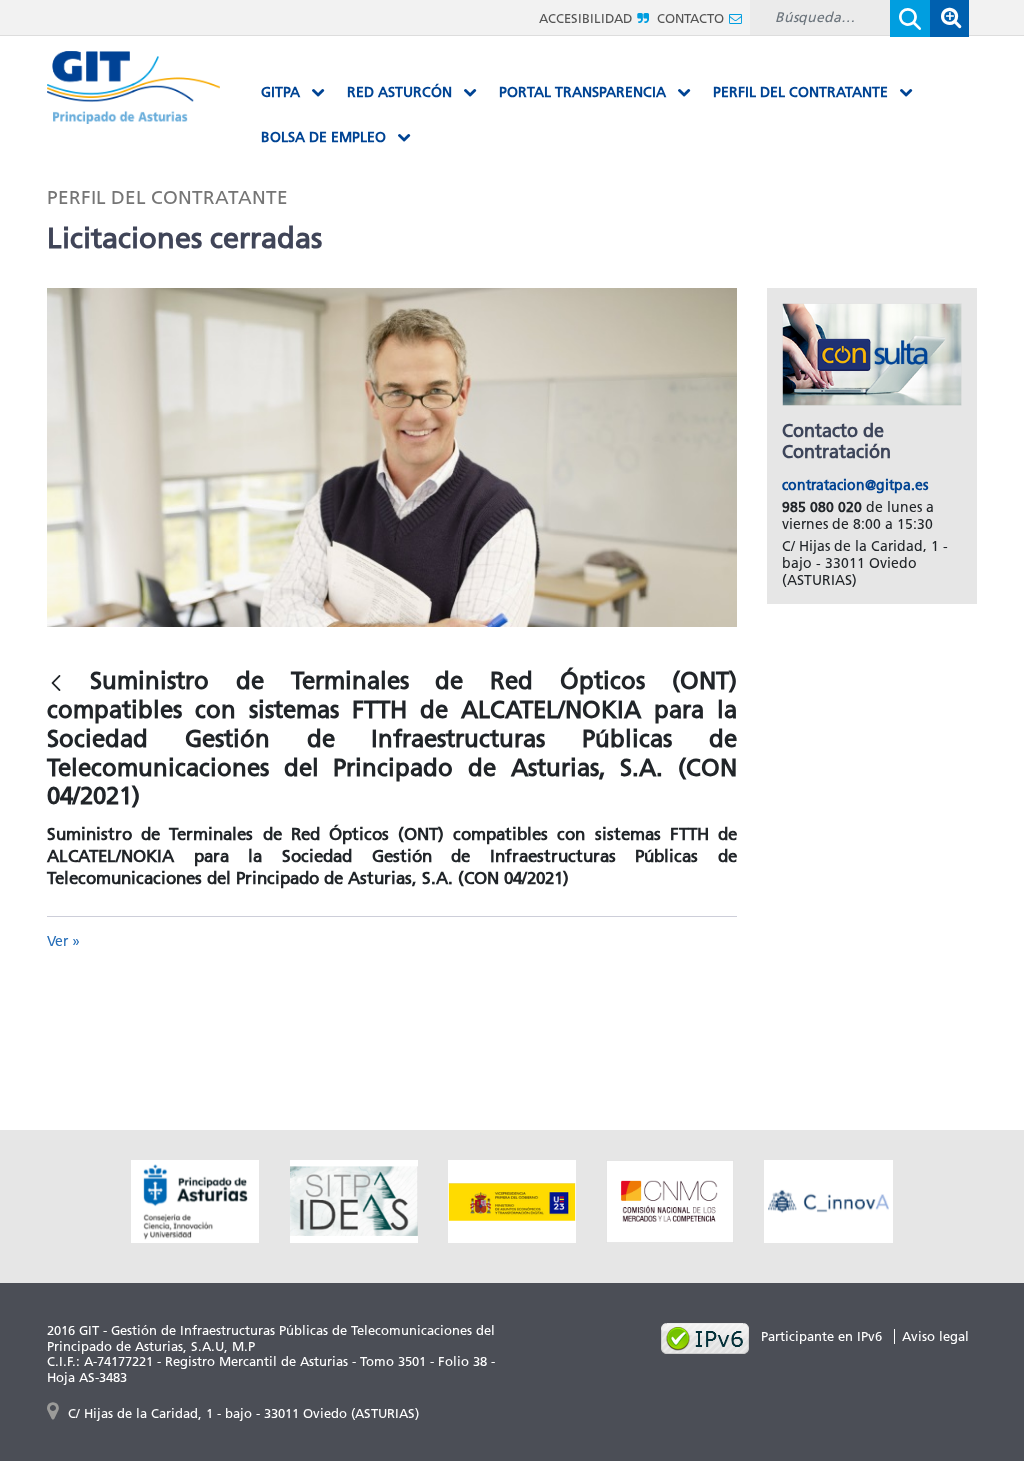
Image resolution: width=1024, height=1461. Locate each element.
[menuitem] (293, 93)
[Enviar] (910, 18)
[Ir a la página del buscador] (949, 17)
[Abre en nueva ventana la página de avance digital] (512, 1199)
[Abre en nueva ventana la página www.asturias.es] (195, 1199)
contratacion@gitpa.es (855, 485)
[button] (949, 18)
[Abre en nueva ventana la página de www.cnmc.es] (670, 1199)
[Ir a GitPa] (133, 85)
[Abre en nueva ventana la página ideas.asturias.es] (354, 1199)
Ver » (63, 941)
